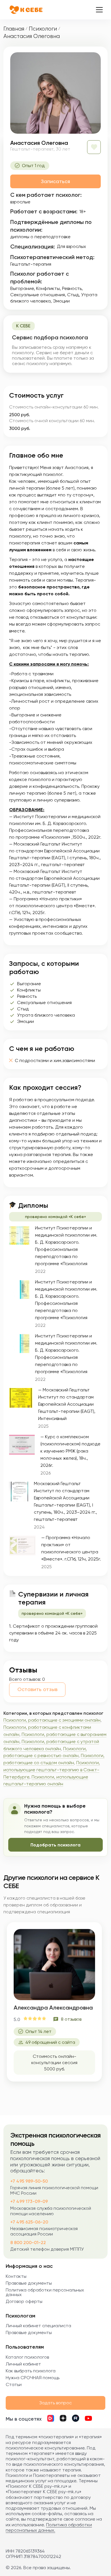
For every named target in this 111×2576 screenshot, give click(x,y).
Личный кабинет (23, 2364)
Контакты (16, 2276)
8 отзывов (71, 2019)
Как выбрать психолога (31, 2371)
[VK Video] (51, 2419)
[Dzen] (63, 2419)
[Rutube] (76, 2419)
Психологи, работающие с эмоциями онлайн (52, 1720)
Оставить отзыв (37, 1689)
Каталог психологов (27, 2357)
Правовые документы (29, 2283)
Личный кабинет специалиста (38, 2326)
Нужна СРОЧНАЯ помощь (33, 2378)
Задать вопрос (55, 2403)
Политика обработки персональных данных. (49, 2527)
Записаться (55, 181)
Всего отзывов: (25, 1679)
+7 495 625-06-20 (29, 2222)
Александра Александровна (53, 2008)
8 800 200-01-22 (28, 2243)
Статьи (14, 2384)
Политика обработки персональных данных (45, 2292)
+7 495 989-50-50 (29, 2181)
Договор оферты (24, 2301)
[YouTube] (88, 2419)
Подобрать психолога (55, 1845)
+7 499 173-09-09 (29, 2201)
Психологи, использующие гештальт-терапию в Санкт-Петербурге (52, 1770)
